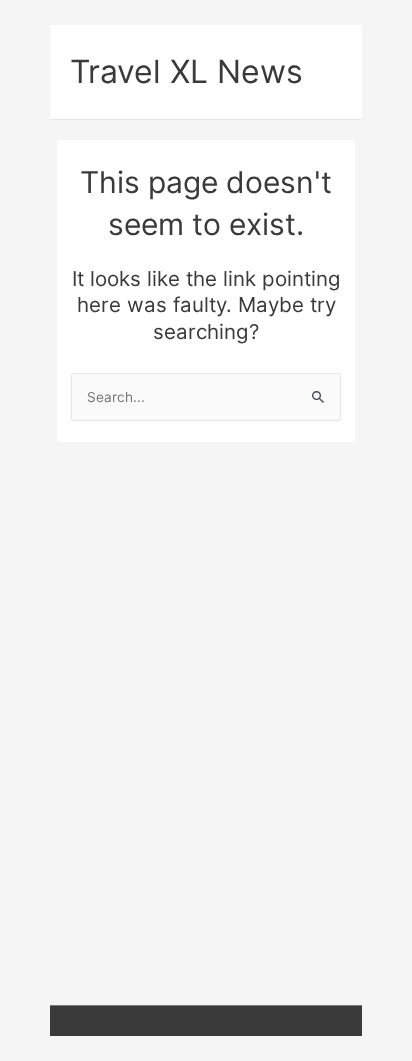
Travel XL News (186, 71)
